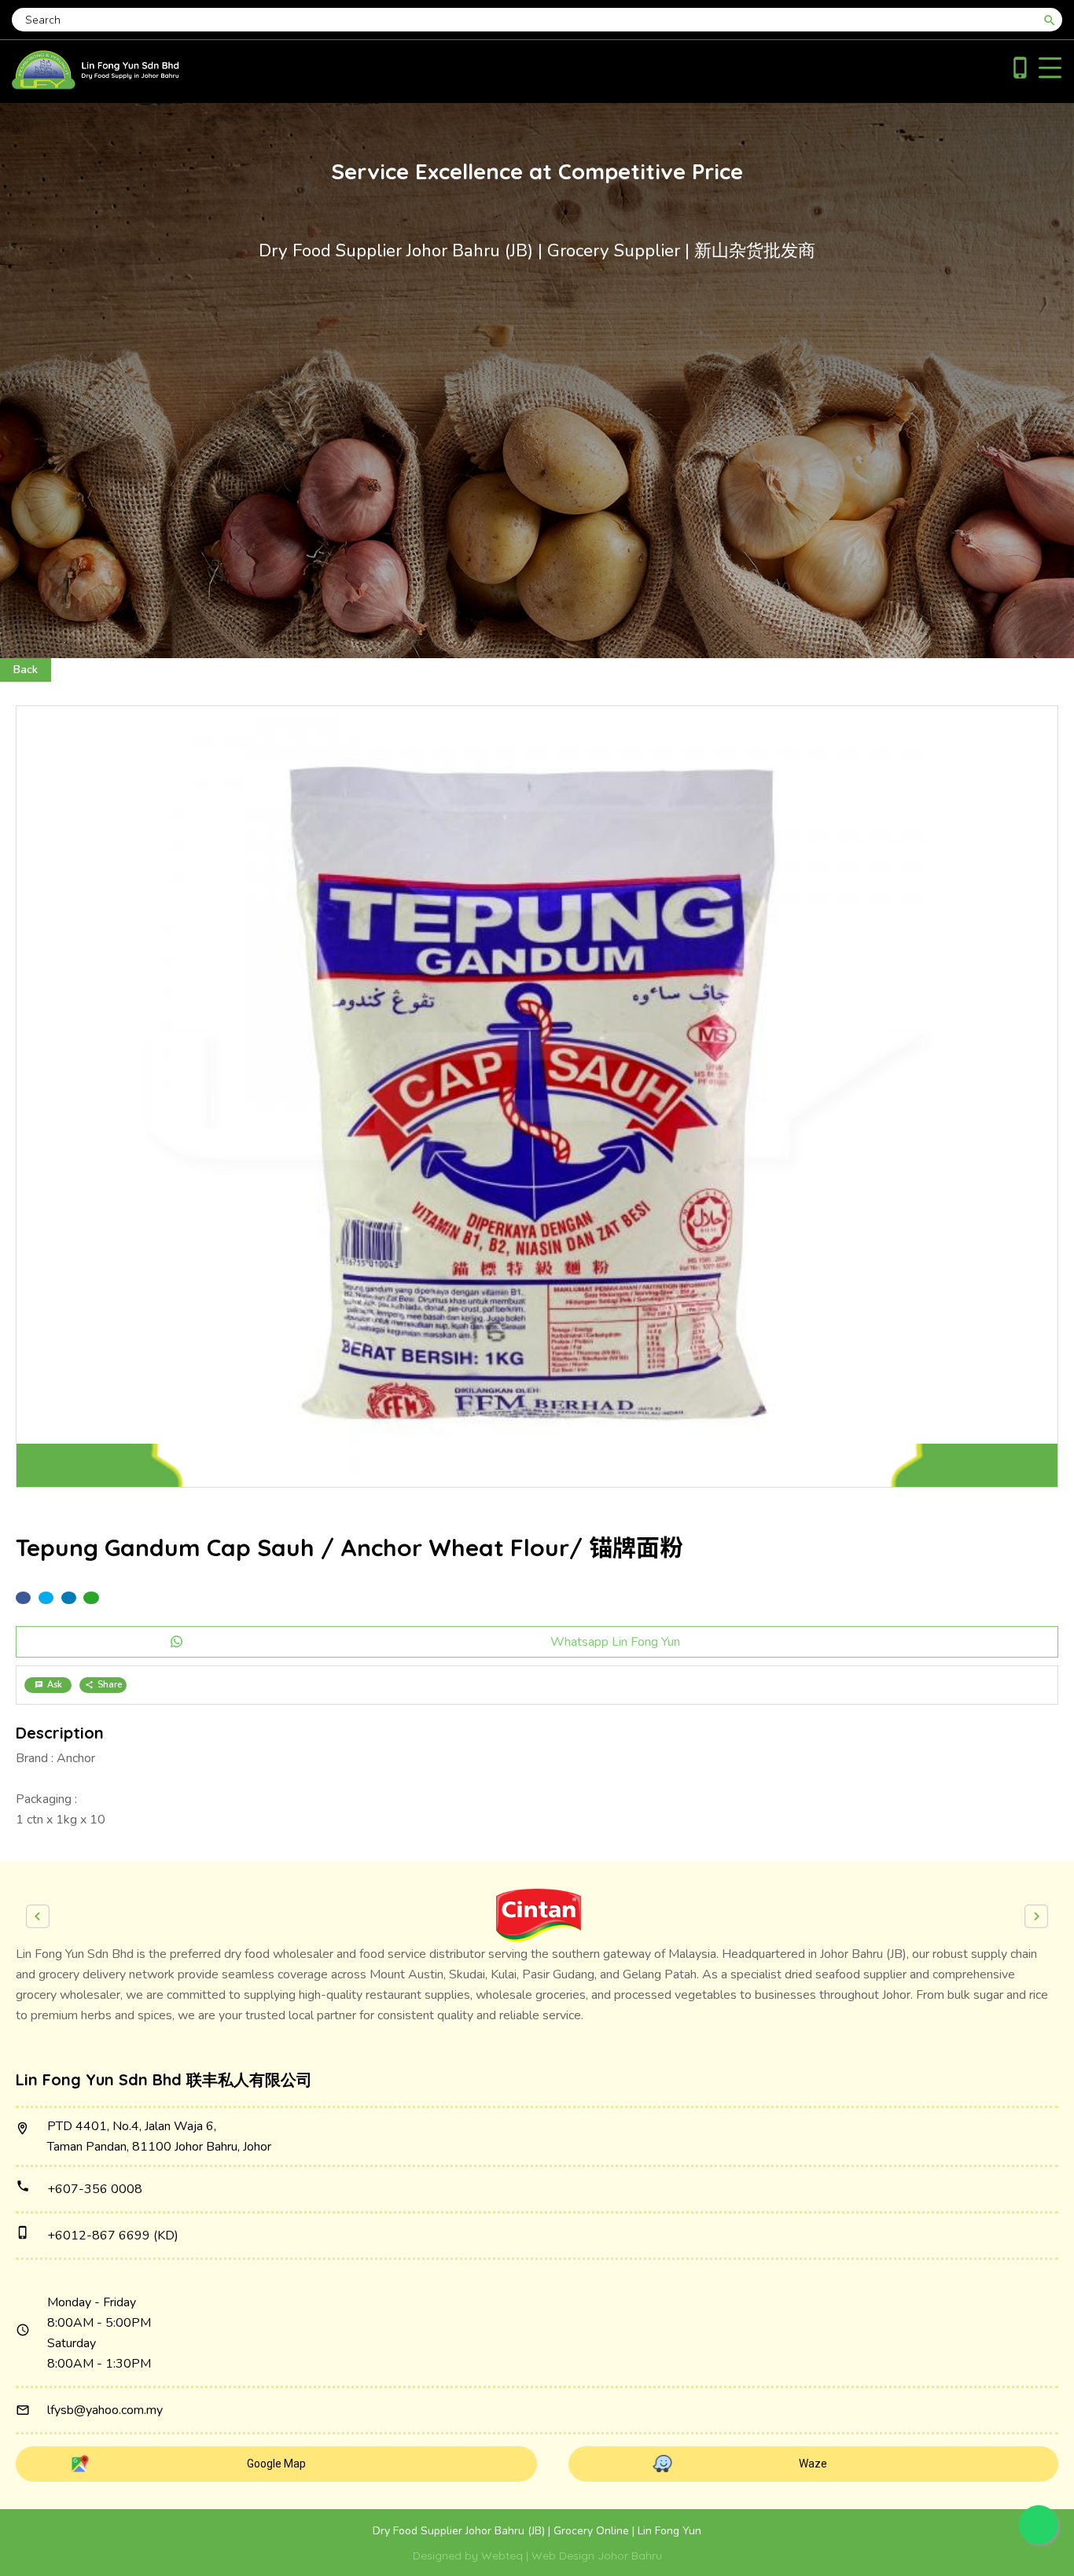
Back (26, 670)
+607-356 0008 (95, 2189)
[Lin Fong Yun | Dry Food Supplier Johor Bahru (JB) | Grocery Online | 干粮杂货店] (96, 86)
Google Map (276, 2464)
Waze (813, 2464)
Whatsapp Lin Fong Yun (615, 1642)
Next (1036, 1916)
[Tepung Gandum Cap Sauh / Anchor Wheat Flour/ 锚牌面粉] (537, 1097)
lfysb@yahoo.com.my (105, 2410)
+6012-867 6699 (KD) (113, 2236)
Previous (38, 1916)
